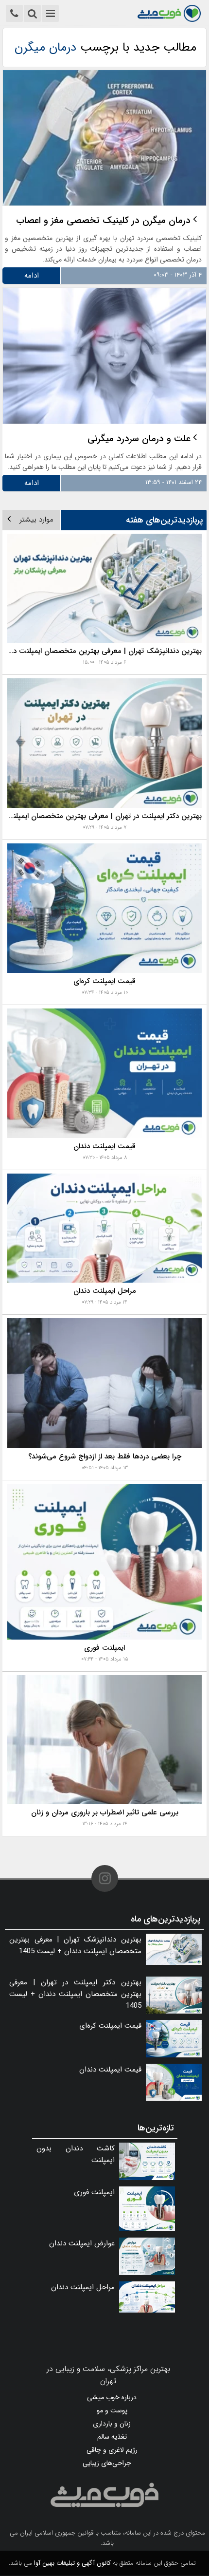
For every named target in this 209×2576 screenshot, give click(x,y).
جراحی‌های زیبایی (107, 2463)
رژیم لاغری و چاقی (112, 2450)
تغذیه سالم (112, 2437)
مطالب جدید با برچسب (105, 47)
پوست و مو (112, 2410)
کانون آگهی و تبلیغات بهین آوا (72, 2563)
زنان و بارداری (112, 2424)
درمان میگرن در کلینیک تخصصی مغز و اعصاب (103, 221)
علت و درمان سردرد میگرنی (139, 439)
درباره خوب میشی (112, 2397)
